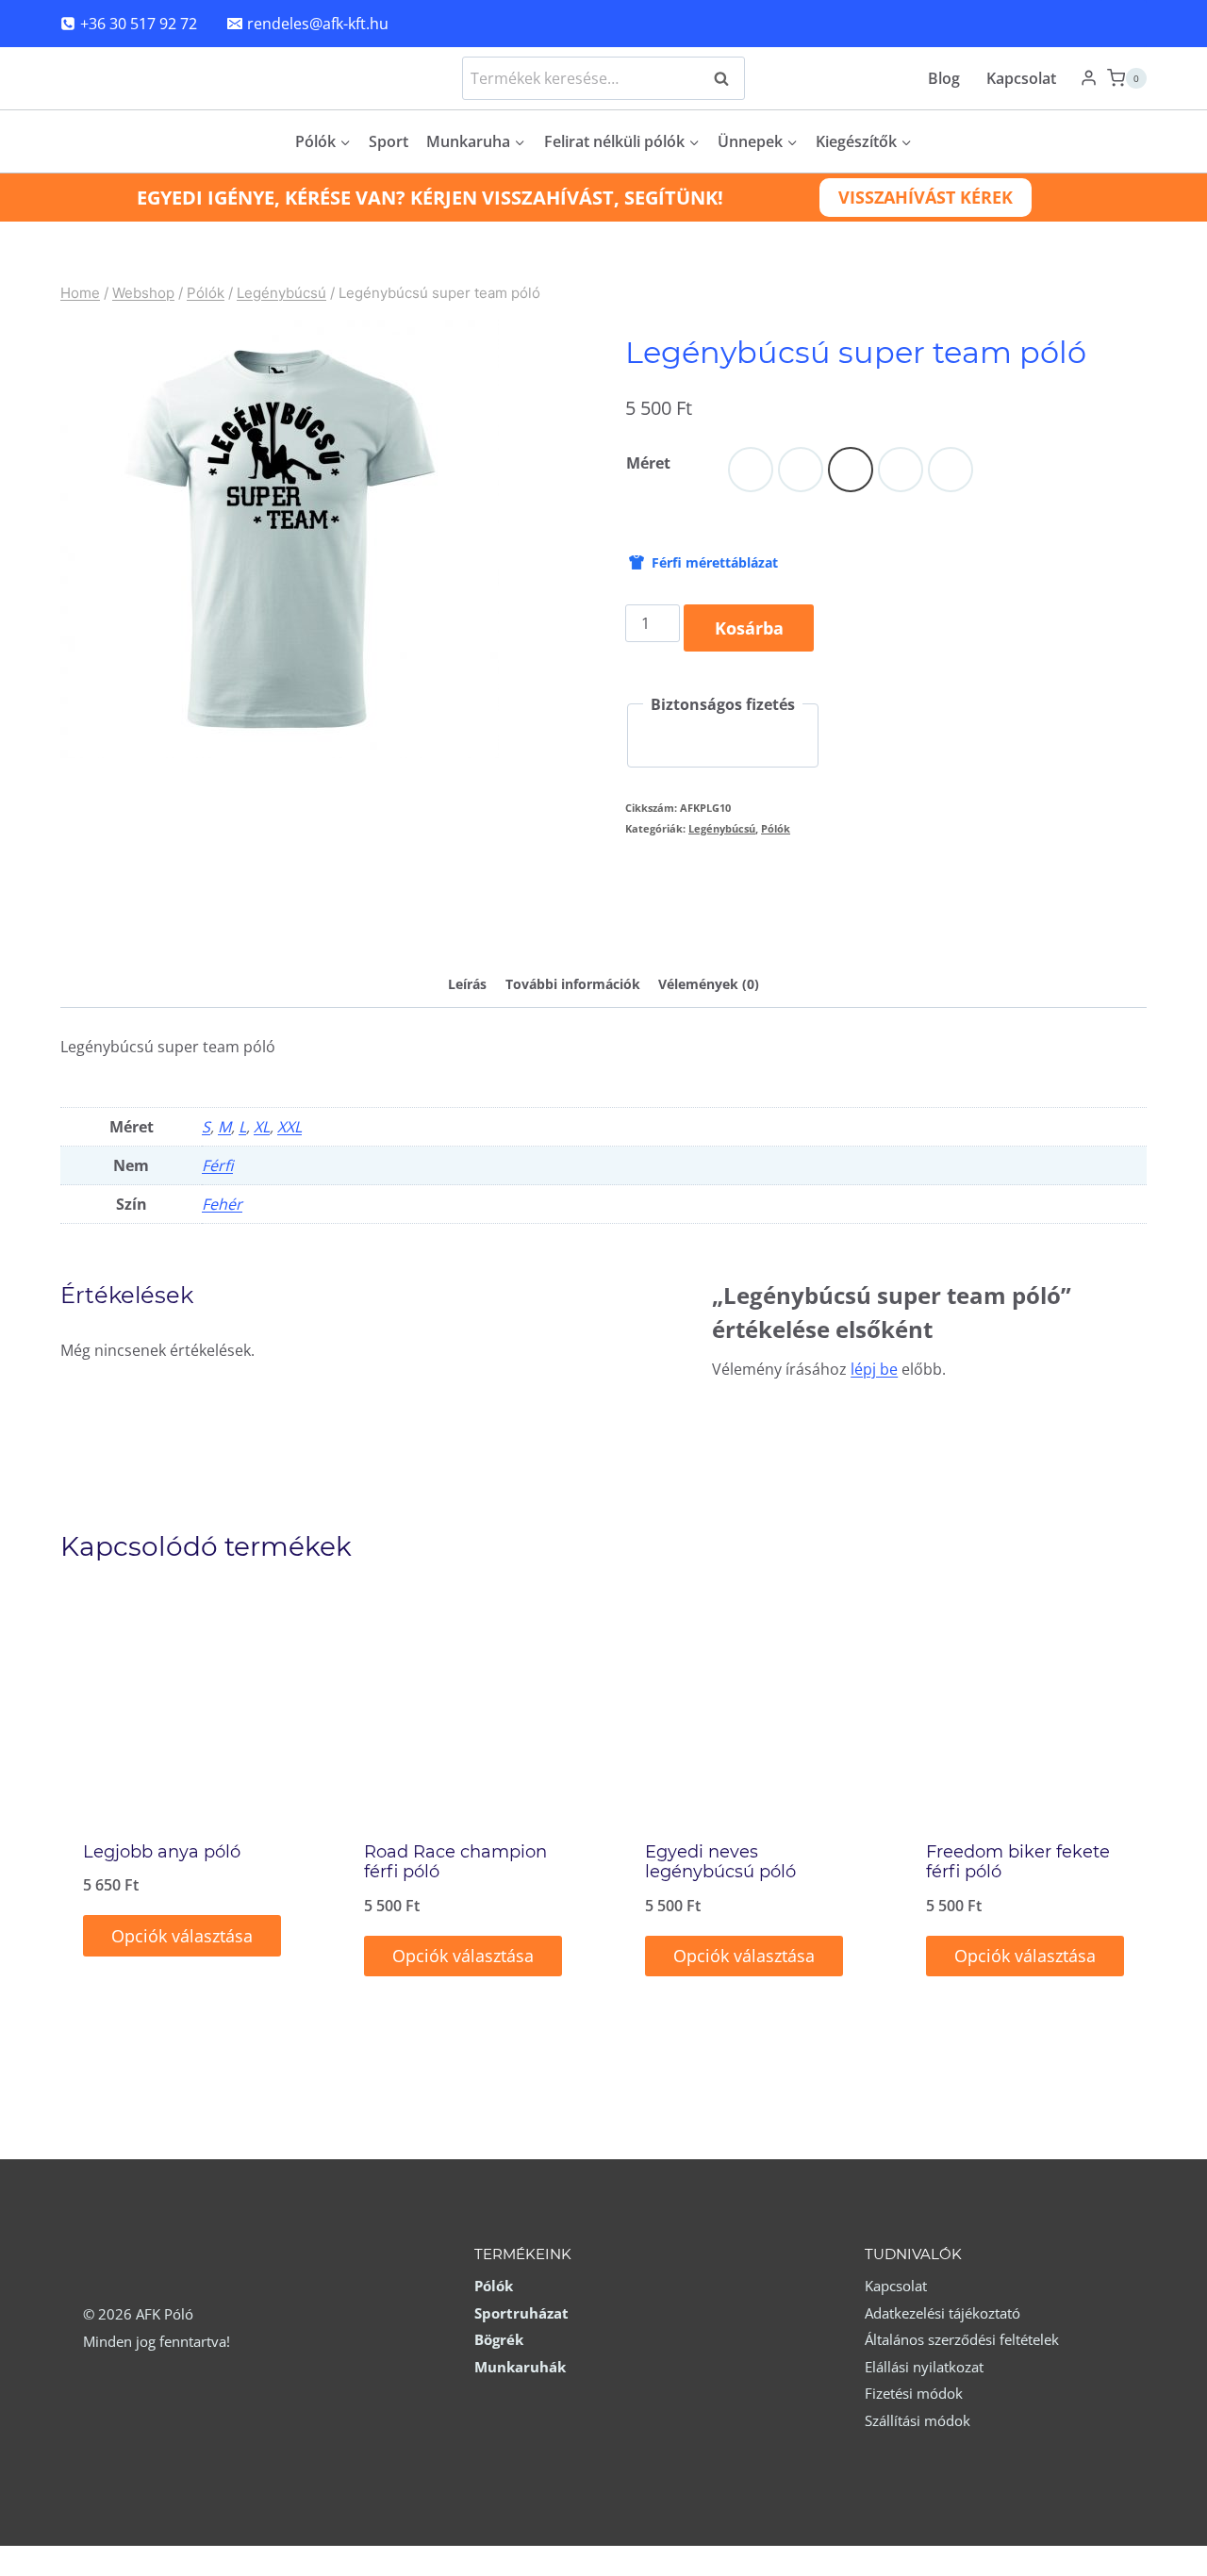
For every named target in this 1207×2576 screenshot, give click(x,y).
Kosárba (749, 628)
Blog (944, 78)
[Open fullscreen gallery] (480, 739)
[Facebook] (1123, 24)
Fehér (222, 1204)
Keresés (727, 78)
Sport (389, 141)
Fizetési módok (914, 2393)
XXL (289, 1127)
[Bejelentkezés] (1089, 78)
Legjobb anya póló (162, 1852)
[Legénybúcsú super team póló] (280, 539)
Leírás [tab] (467, 984)
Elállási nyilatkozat (924, 2367)
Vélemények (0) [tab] (709, 984)
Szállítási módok (918, 2420)
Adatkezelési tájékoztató (942, 2313)
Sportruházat (521, 2313)
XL (262, 1127)
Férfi (217, 1165)
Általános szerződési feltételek (962, 2339)
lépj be (874, 1369)
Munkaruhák (520, 2367)
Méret (648, 463)
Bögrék (499, 2339)
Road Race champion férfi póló (455, 1862)
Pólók (776, 828)
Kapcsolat (1021, 78)
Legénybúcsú (722, 828)
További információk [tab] (573, 984)
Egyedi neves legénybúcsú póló (720, 1862)
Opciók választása (182, 1936)
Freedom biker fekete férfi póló (1018, 1862)
